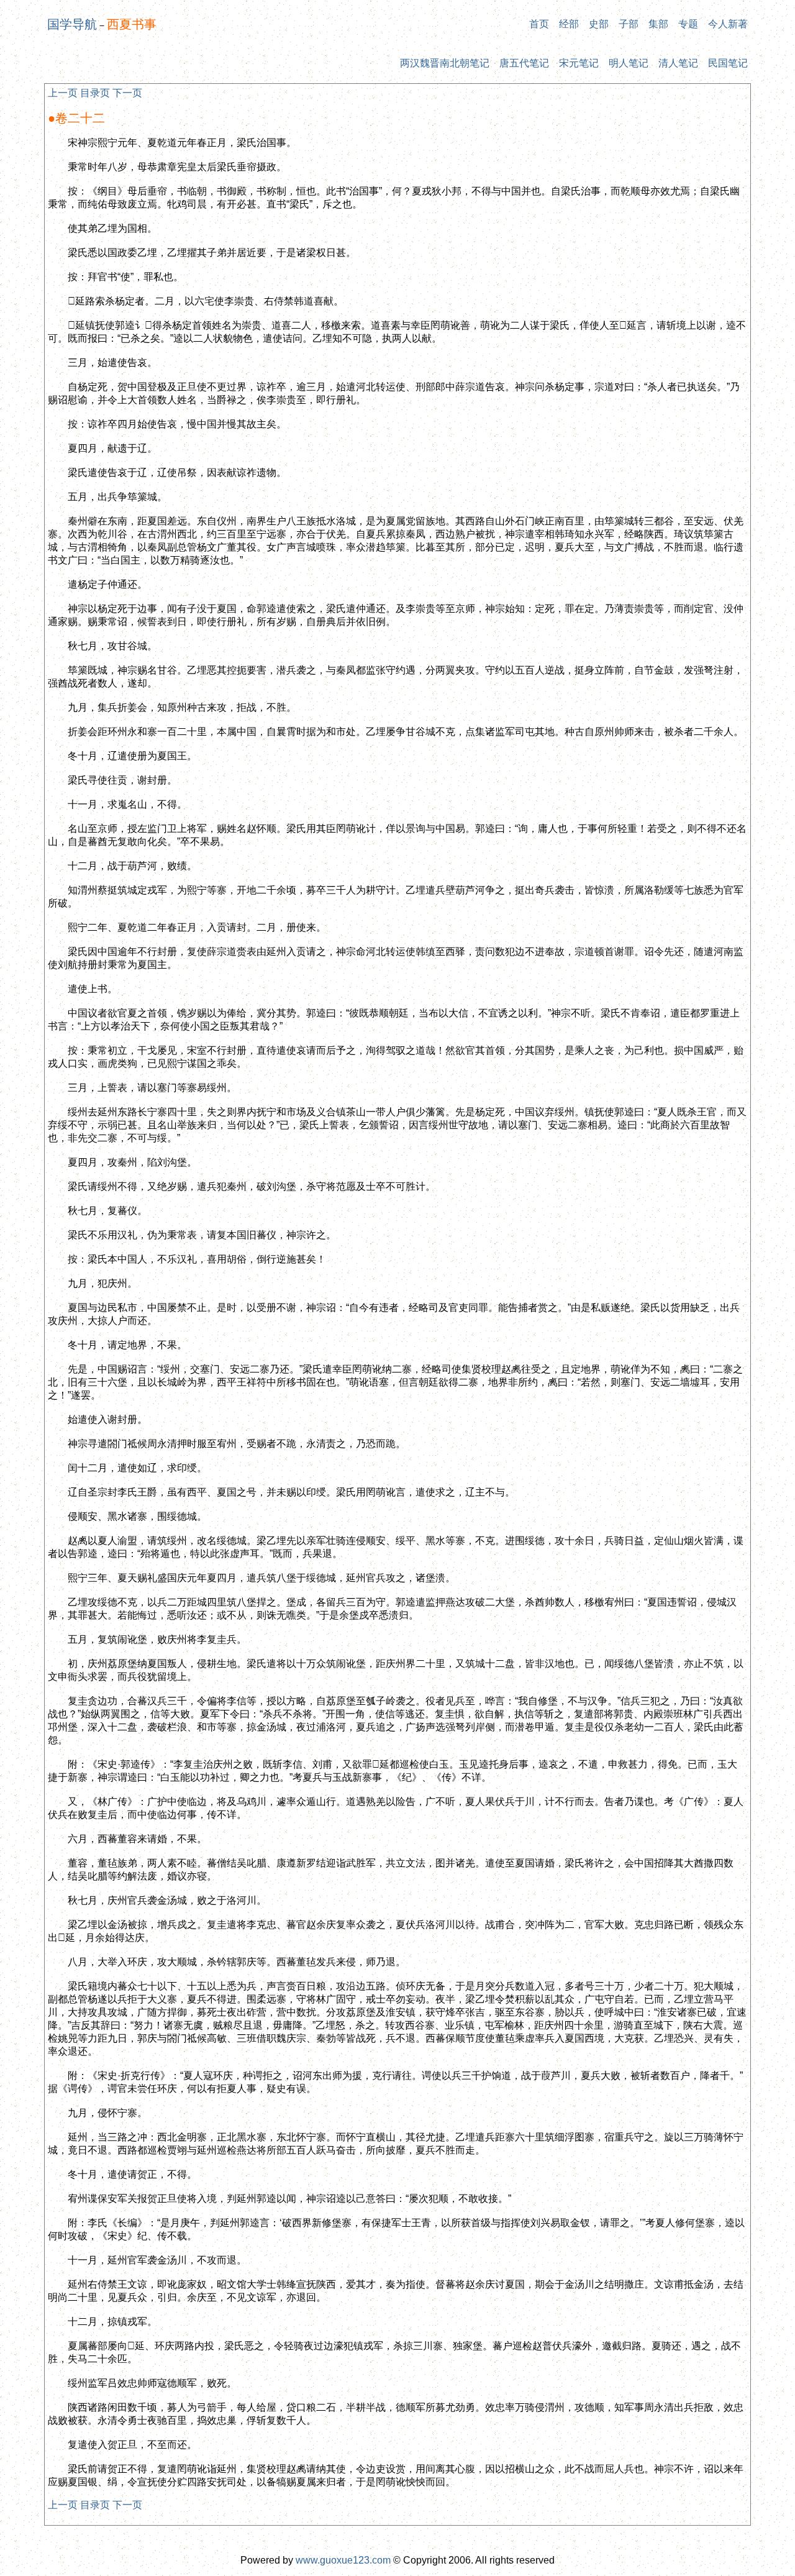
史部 (599, 24)
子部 (629, 24)
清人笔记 (678, 63)
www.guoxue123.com (343, 2560)
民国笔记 (728, 63)
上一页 (63, 93)
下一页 (127, 93)
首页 (539, 24)
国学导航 (72, 24)
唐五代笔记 (524, 63)
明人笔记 (629, 63)
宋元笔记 (579, 63)
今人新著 (728, 24)
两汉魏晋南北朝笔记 (445, 63)
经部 (569, 24)
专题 (688, 24)
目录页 (95, 93)
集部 (658, 24)
